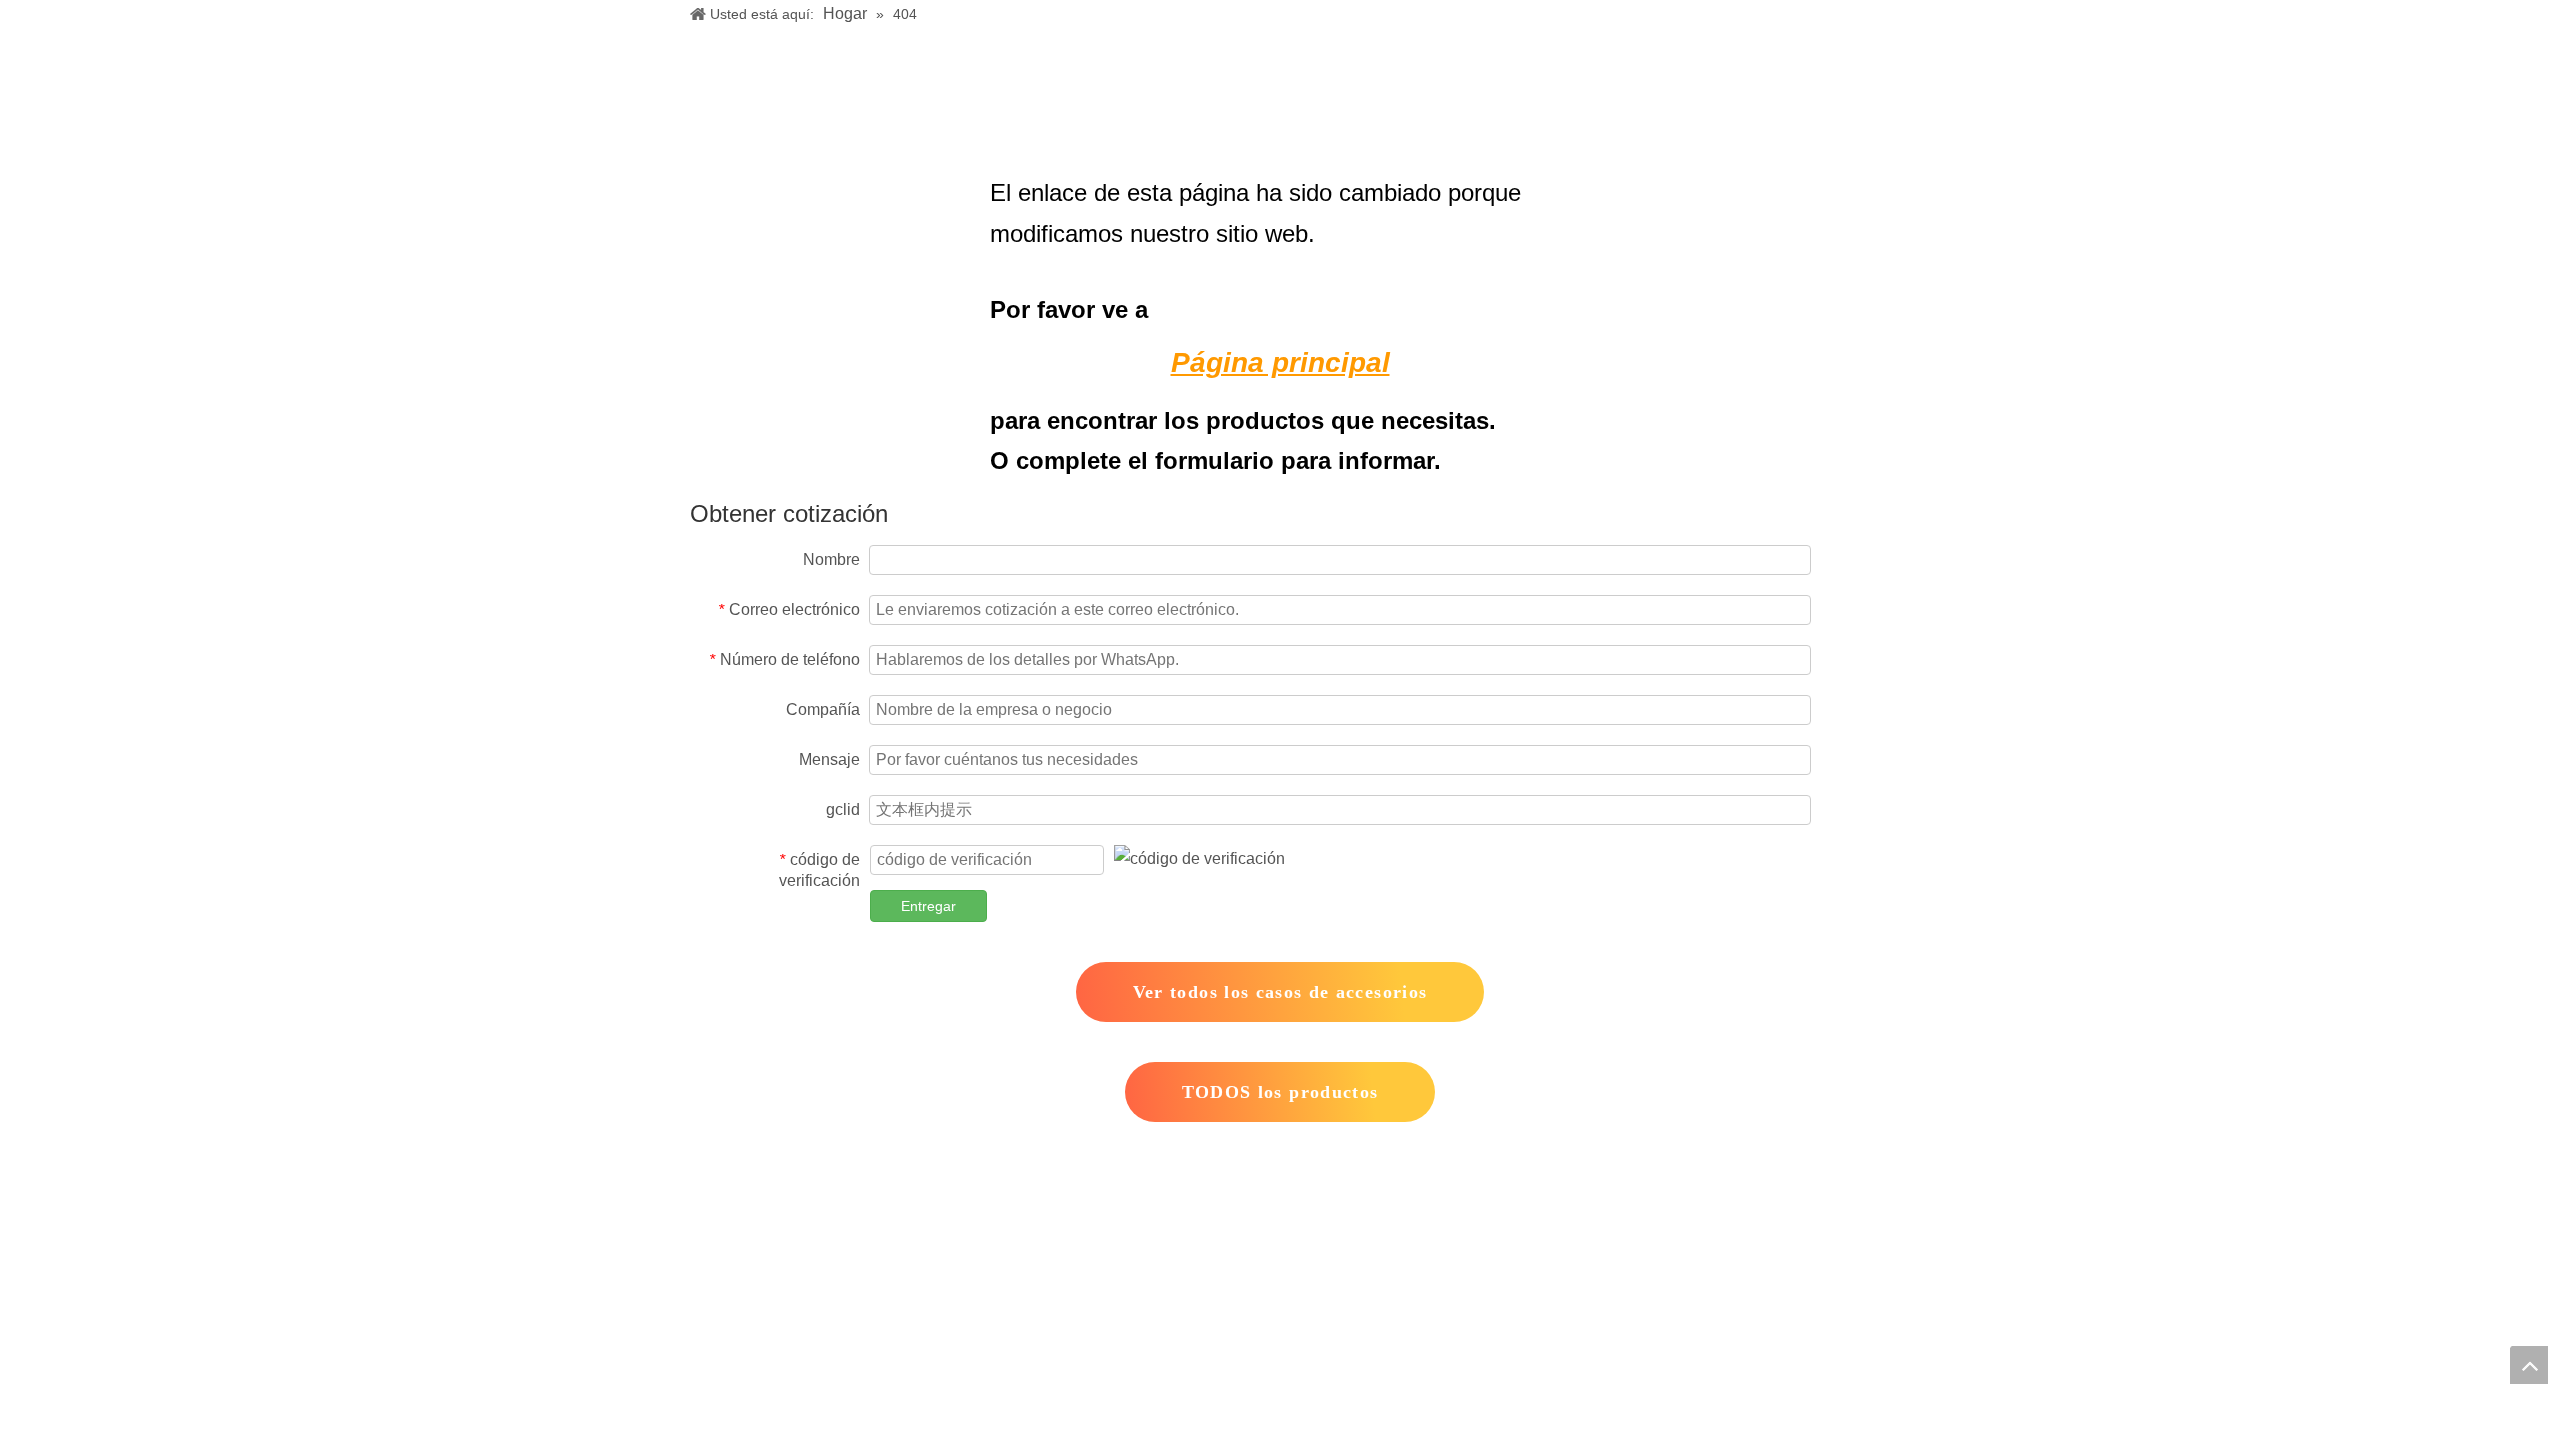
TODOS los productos (1280, 1092)
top (2529, 1365)
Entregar (928, 906)
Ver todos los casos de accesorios (1280, 992)
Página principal (1280, 362)
